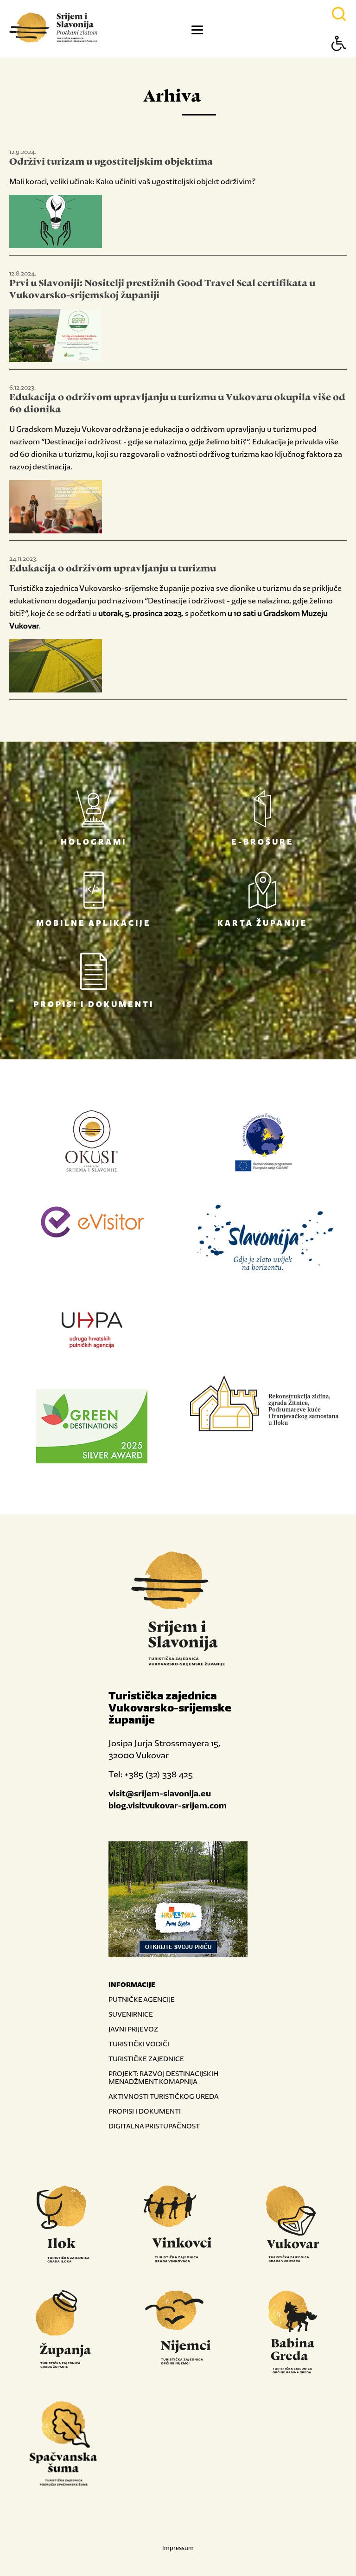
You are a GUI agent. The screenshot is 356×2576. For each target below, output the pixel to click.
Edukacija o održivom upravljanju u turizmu (113, 569)
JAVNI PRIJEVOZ (133, 2029)
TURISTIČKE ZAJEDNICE (146, 2059)
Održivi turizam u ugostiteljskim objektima (111, 162)
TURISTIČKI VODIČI (139, 2044)
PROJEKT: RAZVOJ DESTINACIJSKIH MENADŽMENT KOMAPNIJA (163, 2077)
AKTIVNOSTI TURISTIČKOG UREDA (164, 2096)
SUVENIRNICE (131, 2014)
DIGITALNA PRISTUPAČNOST (154, 2126)
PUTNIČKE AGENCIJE (142, 1999)
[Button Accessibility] (339, 60)
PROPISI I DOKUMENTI (145, 2111)
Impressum (178, 2548)
